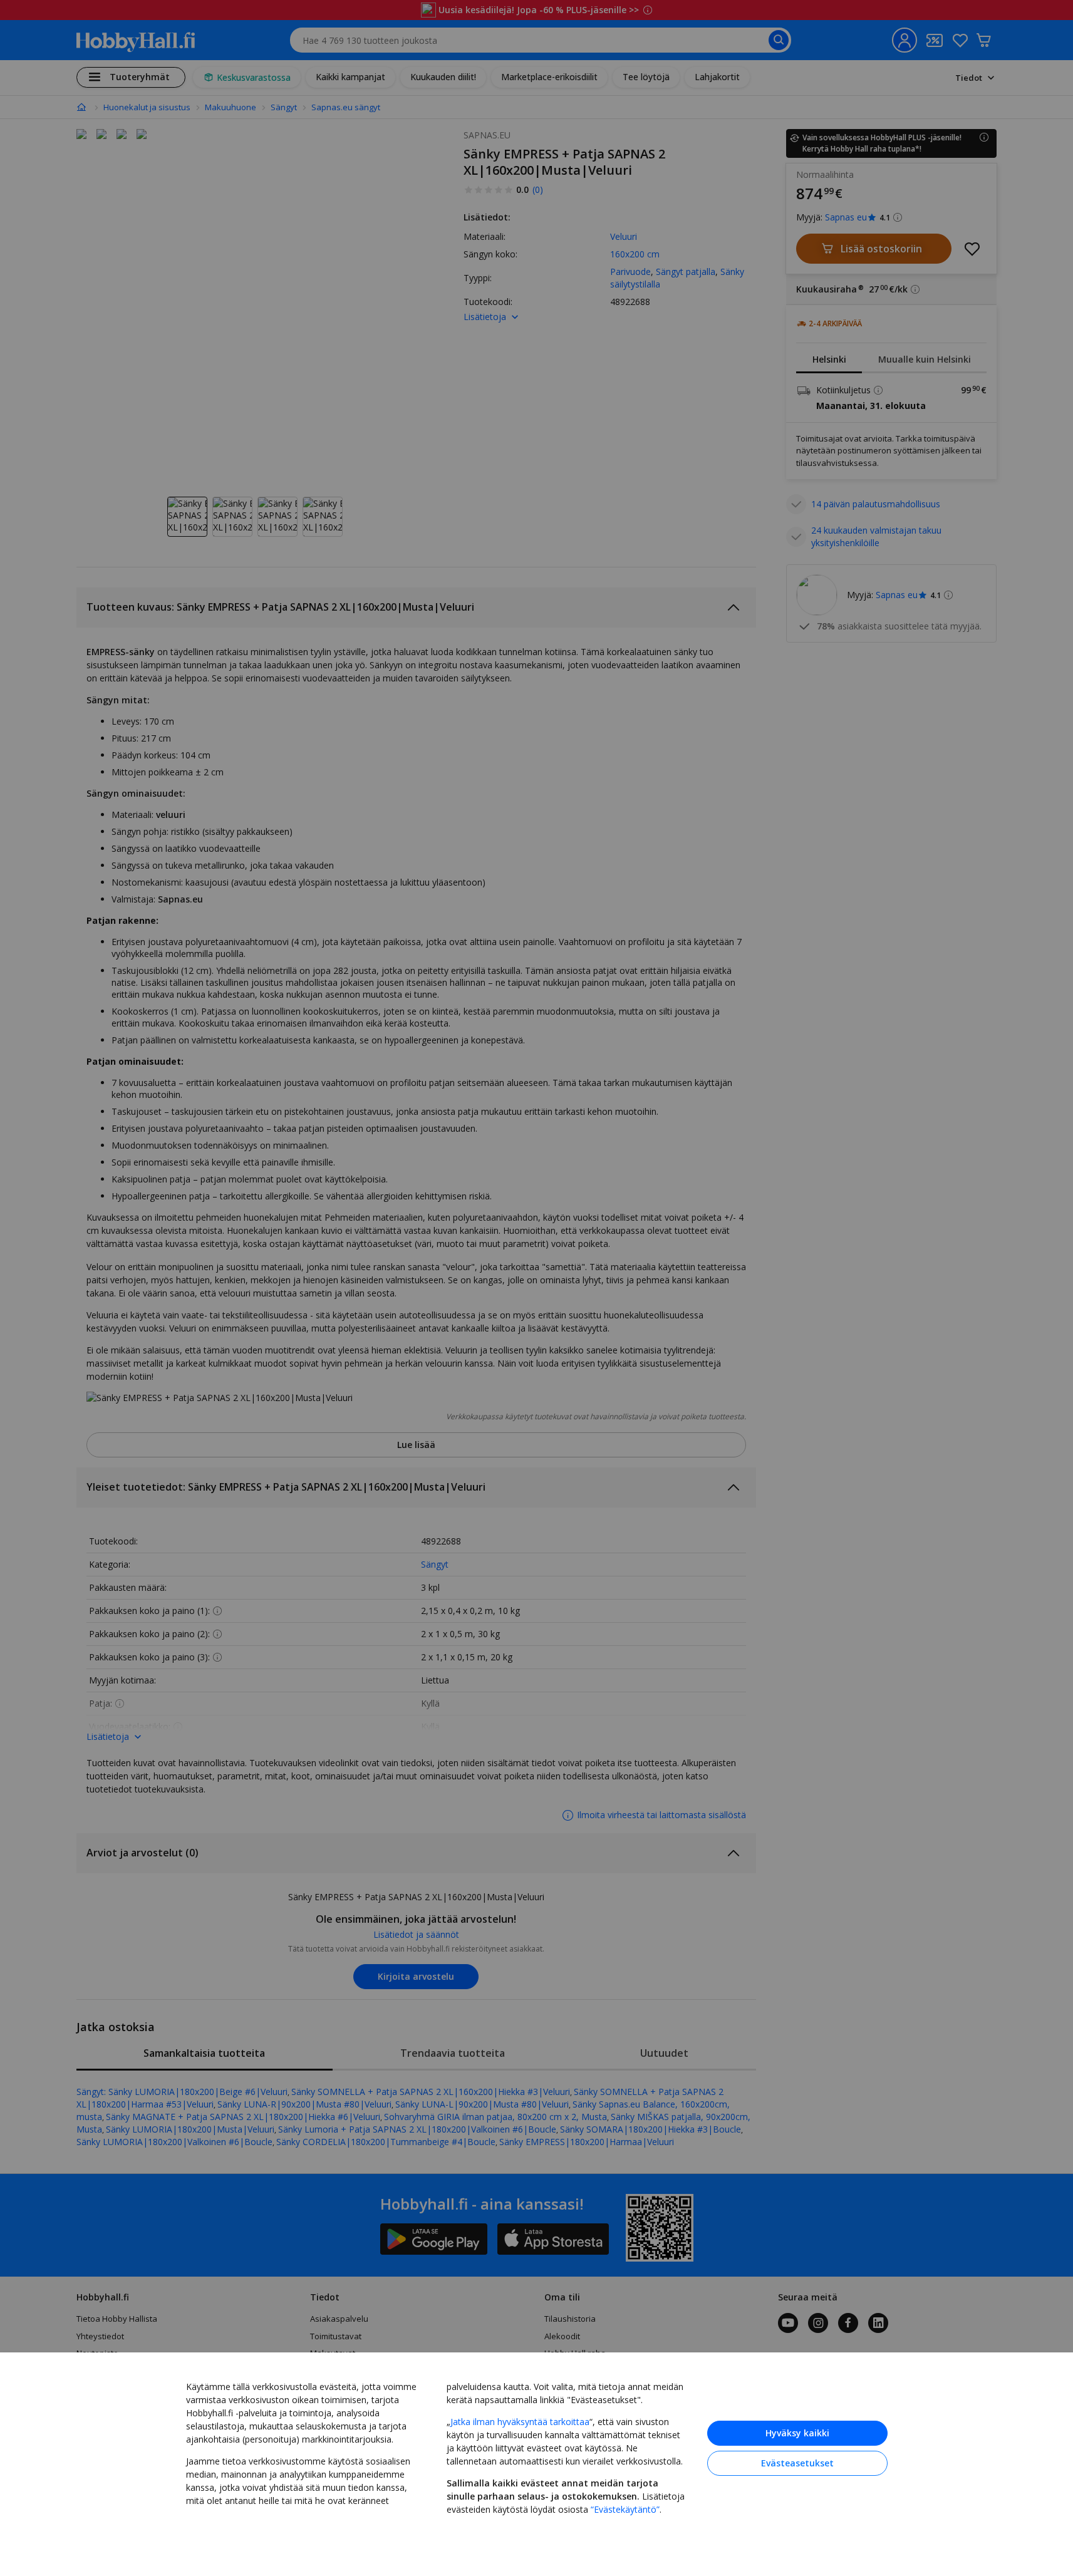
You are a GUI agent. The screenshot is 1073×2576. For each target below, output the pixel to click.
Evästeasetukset (797, 2463)
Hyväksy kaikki (797, 2433)
